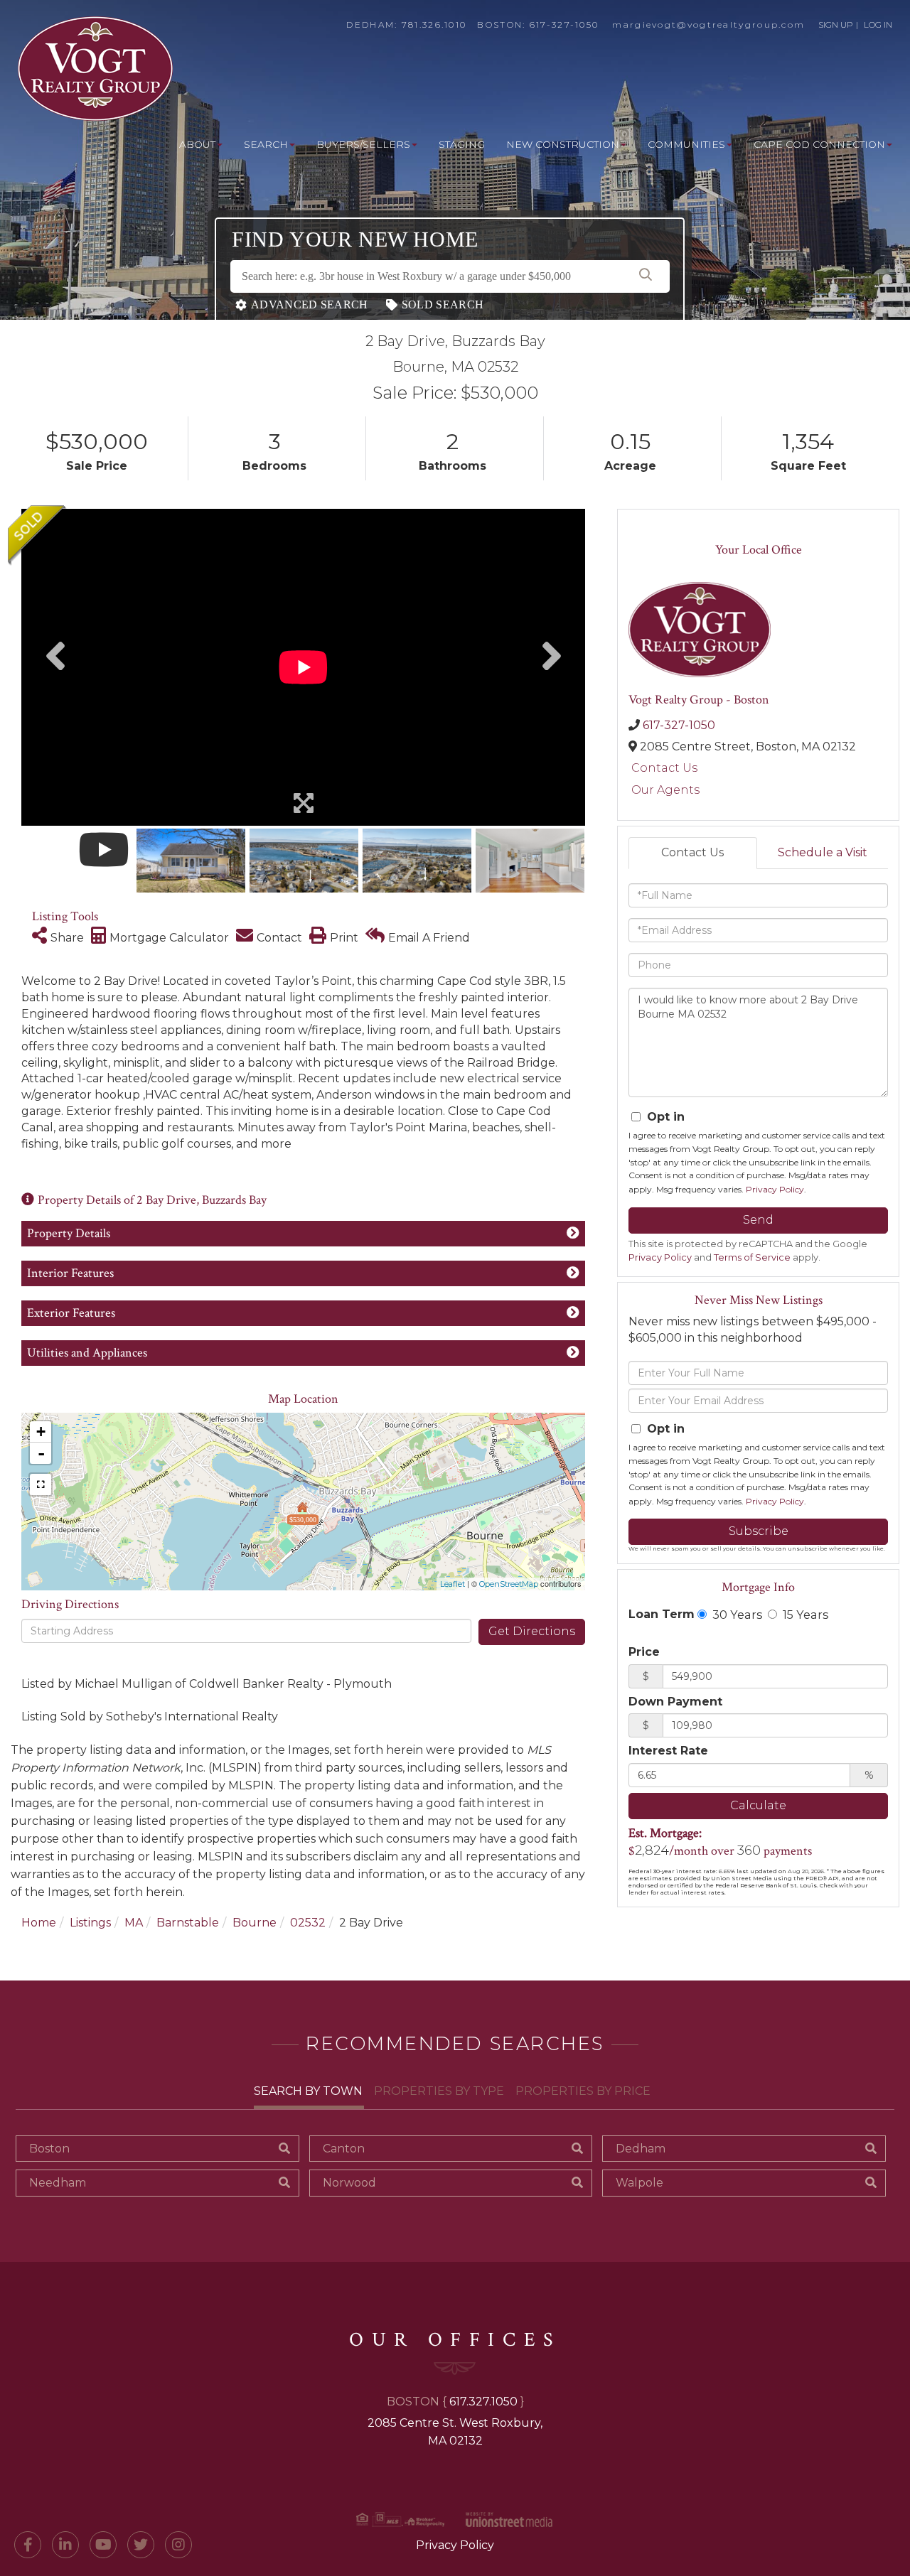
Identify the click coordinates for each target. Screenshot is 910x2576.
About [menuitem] (197, 144)
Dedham (641, 2149)
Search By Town (308, 2091)
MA (134, 1923)
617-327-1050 (564, 25)
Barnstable (188, 1923)
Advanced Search (310, 305)
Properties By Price (583, 2091)
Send (758, 1220)
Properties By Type (439, 2091)
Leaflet (453, 1584)
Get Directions (532, 1631)
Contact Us (664, 768)
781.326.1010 (434, 25)
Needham (58, 2183)
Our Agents (665, 790)
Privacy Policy (775, 1189)
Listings (90, 1923)
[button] (646, 276)
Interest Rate (668, 1751)
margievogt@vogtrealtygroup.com (708, 25)
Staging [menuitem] (462, 144)
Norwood (349, 2183)
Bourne (255, 1923)
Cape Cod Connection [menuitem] (819, 144)
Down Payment (675, 1702)
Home (39, 1923)
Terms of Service (752, 1257)
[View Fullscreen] (41, 1484)
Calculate (758, 1805)
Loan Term (662, 1614)
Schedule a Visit (823, 852)
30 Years (736, 1615)
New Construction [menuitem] (563, 144)
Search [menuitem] (266, 144)
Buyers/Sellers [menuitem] (363, 144)
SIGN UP (836, 25)
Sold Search (443, 305)
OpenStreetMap (509, 1584)
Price (644, 1652)
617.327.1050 (483, 2402)
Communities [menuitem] (686, 144)
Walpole (639, 2183)
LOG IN (878, 25)
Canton (344, 2149)
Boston (49, 2149)
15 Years (804, 1615)
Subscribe (759, 1531)
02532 (308, 1923)
